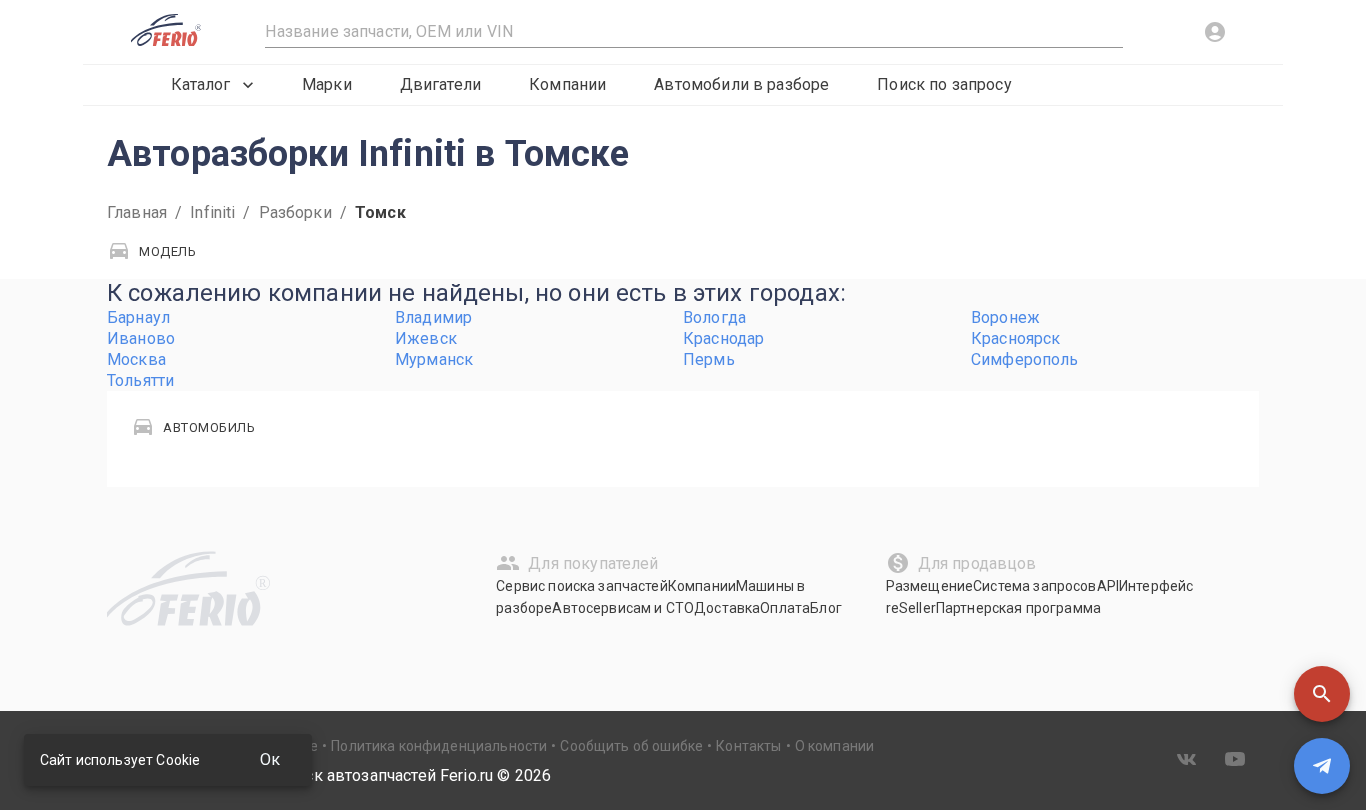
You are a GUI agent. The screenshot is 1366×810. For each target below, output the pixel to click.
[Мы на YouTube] (1235, 759)
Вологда (714, 317)
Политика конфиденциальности (439, 746)
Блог (826, 608)
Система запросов (1034, 586)
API (1108, 586)
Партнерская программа (1018, 608)
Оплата (785, 608)
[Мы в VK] (1187, 759)
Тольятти (140, 380)
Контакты (748, 746)
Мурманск (434, 359)
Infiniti (212, 212)
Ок (270, 759)
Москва (136, 359)
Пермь (709, 359)
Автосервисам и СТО (623, 608)
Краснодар (723, 338)
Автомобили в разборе (741, 84)
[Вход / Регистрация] (1215, 32)
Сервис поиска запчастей (581, 586)
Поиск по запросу (944, 84)
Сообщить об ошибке (631, 746)
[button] (1322, 694)
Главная (137, 212)
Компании (567, 84)
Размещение (930, 586)
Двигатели (440, 84)
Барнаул (138, 317)
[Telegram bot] (1322, 766)
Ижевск (426, 338)
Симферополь (1025, 359)
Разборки (295, 212)
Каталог (200, 84)
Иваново (141, 338)
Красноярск (1016, 338)
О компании (835, 746)
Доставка (727, 608)
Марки (327, 84)
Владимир (433, 317)
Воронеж (1005, 317)
